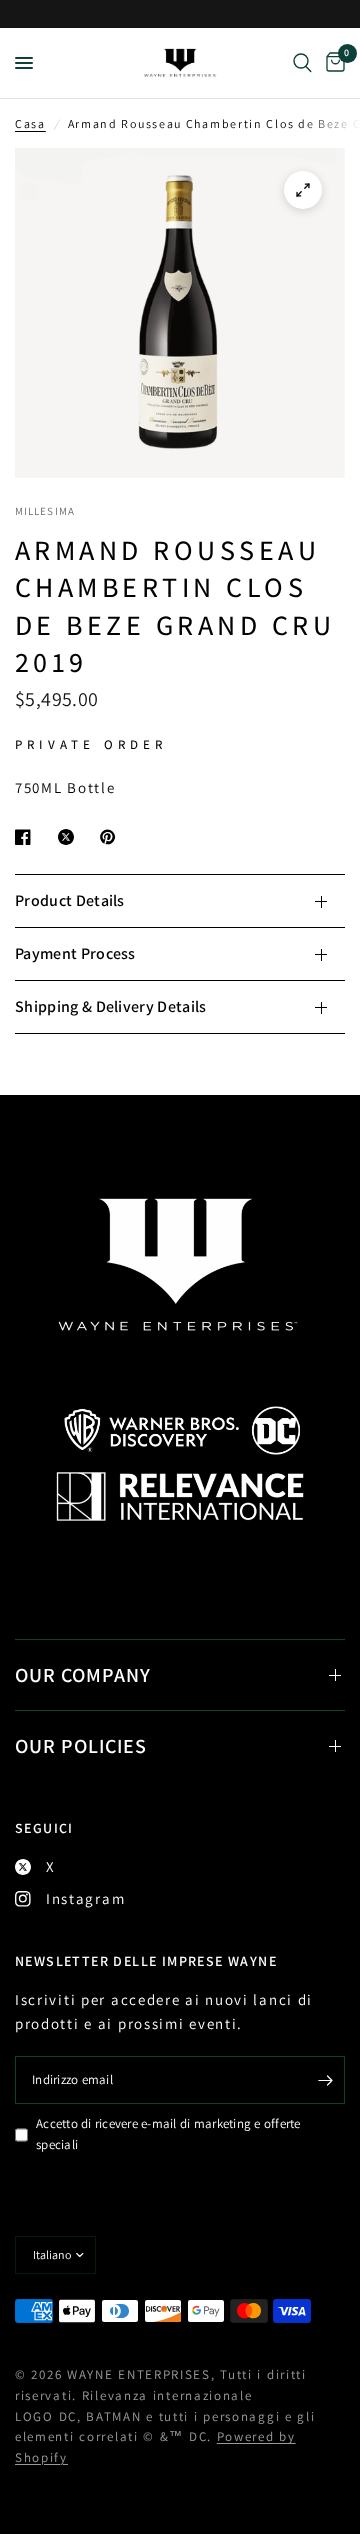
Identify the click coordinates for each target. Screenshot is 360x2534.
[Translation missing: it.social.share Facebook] (27, 837)
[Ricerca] (302, 63)
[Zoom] (303, 190)
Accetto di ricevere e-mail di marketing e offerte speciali (168, 2134)
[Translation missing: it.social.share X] (70, 837)
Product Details (70, 900)
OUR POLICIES (81, 1746)
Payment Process (75, 953)
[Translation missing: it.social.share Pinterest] (112, 837)
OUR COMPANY (83, 1675)
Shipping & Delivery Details (111, 1006)
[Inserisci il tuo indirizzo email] (325, 2080)
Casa (30, 123)
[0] (332, 63)
